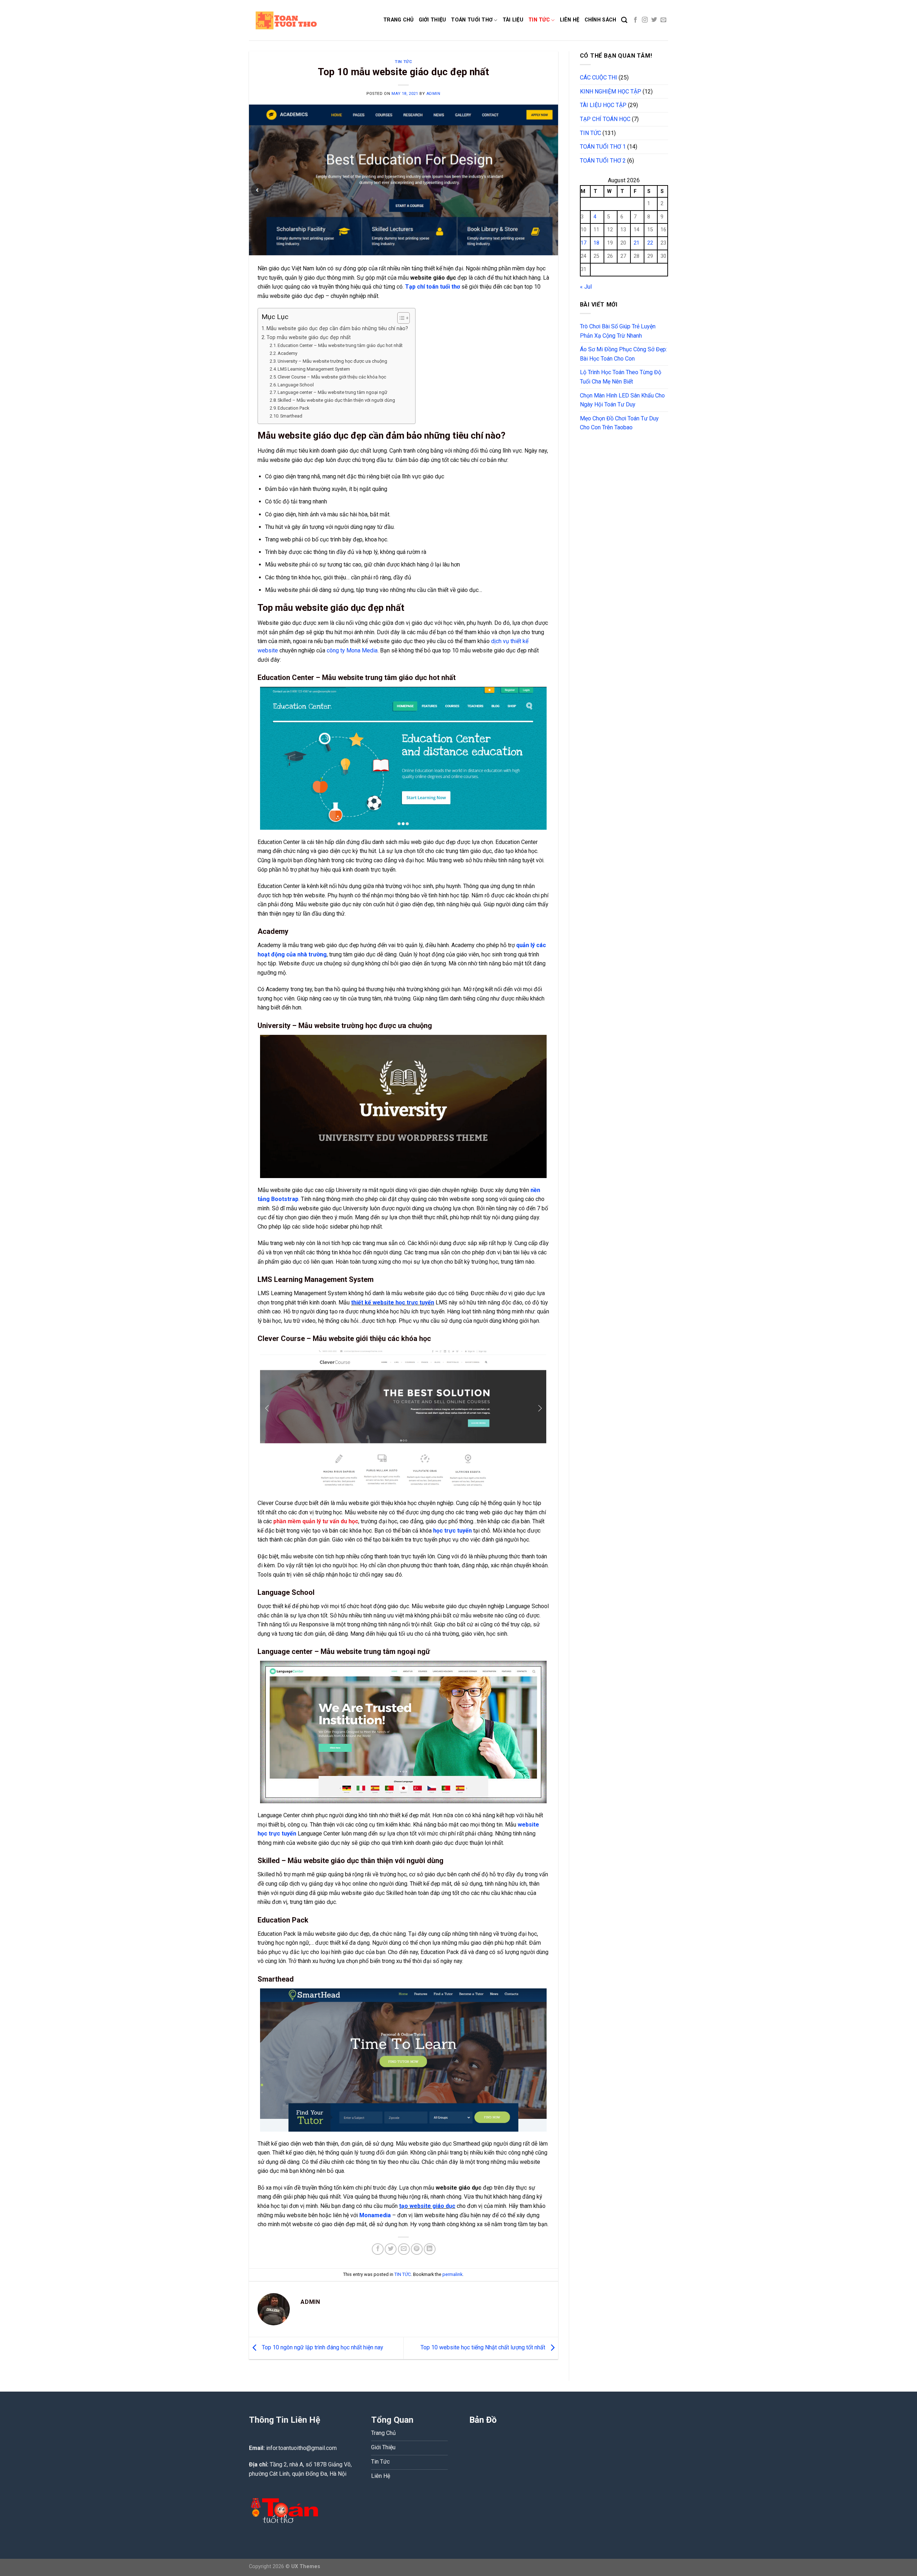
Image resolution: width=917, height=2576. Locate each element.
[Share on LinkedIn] (430, 2249)
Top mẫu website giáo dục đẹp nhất (309, 337)
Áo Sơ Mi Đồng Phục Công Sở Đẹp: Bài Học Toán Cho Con (623, 354)
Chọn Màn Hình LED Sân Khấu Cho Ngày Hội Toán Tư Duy (622, 400)
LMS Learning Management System (314, 369)
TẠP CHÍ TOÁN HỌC (605, 119)
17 (584, 243)
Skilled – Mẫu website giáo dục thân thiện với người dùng (336, 400)
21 (637, 243)
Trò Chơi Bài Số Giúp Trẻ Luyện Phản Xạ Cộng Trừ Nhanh (618, 331)
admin (433, 94)
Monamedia (375, 2215)
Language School (296, 385)
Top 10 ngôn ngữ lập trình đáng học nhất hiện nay (322, 2348)
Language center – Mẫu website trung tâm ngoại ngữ (332, 392)
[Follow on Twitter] (654, 20)
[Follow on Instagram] (645, 20)
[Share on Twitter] (391, 2249)
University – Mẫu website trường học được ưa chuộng (332, 361)
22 (650, 243)
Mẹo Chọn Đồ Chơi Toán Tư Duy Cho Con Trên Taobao (619, 423)
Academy (287, 353)
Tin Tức (539, 20)
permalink (452, 2274)
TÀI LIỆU (513, 20)
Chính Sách (601, 20)
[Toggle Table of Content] (400, 318)
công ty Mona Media (352, 650)
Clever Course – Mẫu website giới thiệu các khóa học (332, 377)
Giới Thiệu (433, 20)
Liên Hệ (570, 20)
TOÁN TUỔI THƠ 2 (603, 161)
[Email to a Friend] (404, 2249)
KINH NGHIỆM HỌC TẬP (611, 91)
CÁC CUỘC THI (599, 78)
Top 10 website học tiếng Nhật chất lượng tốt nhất (484, 2348)
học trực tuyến (452, 1531)
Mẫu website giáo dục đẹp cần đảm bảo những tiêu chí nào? (337, 329)
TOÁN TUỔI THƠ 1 (603, 147)
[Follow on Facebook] (635, 20)
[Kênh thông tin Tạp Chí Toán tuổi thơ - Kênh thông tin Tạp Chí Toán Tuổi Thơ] (311, 20)
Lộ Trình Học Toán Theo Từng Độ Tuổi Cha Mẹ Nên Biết (621, 377)
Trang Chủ (399, 20)
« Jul (586, 287)
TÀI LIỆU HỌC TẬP (603, 105)
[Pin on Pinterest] (417, 2249)
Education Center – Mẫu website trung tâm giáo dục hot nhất (340, 345)
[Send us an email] (663, 20)
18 (596, 243)
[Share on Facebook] (378, 2249)
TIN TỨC (403, 62)
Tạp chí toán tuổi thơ (433, 287)
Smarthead (291, 416)
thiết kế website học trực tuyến (393, 1303)
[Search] (624, 20)
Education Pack (294, 408)
